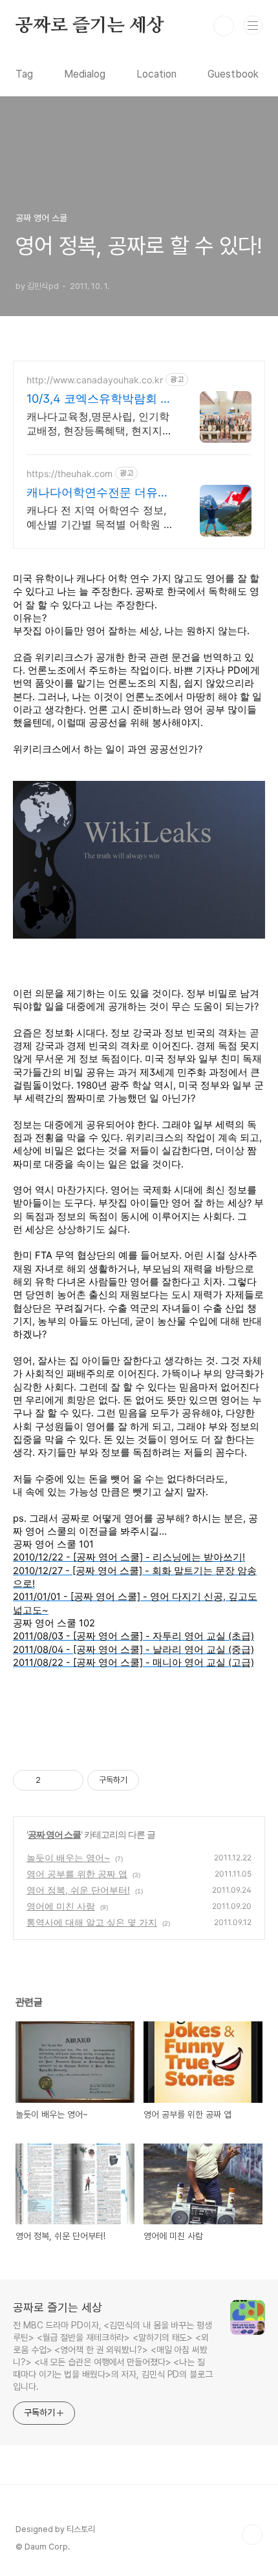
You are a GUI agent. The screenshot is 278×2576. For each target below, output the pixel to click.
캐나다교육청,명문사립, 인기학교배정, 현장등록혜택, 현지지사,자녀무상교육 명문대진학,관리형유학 (98, 424)
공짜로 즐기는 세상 (90, 26)
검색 (224, 26)
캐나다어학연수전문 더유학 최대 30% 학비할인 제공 (98, 493)
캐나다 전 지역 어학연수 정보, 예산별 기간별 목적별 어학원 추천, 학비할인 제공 (100, 517)
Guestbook (233, 74)
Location (156, 74)
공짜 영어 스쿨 (54, 1834)
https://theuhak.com (69, 474)
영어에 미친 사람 (61, 1906)
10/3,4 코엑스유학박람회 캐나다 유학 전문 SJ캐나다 (99, 399)
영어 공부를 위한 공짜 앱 (77, 1874)
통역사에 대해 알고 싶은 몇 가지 (92, 1922)
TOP (252, 2535)
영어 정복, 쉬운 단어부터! (78, 1890)
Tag (24, 74)
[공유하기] (53, 1780)
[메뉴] (253, 25)
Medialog (85, 74)
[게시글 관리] (69, 1780)
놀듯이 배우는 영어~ (68, 1857)
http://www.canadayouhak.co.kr (95, 380)
